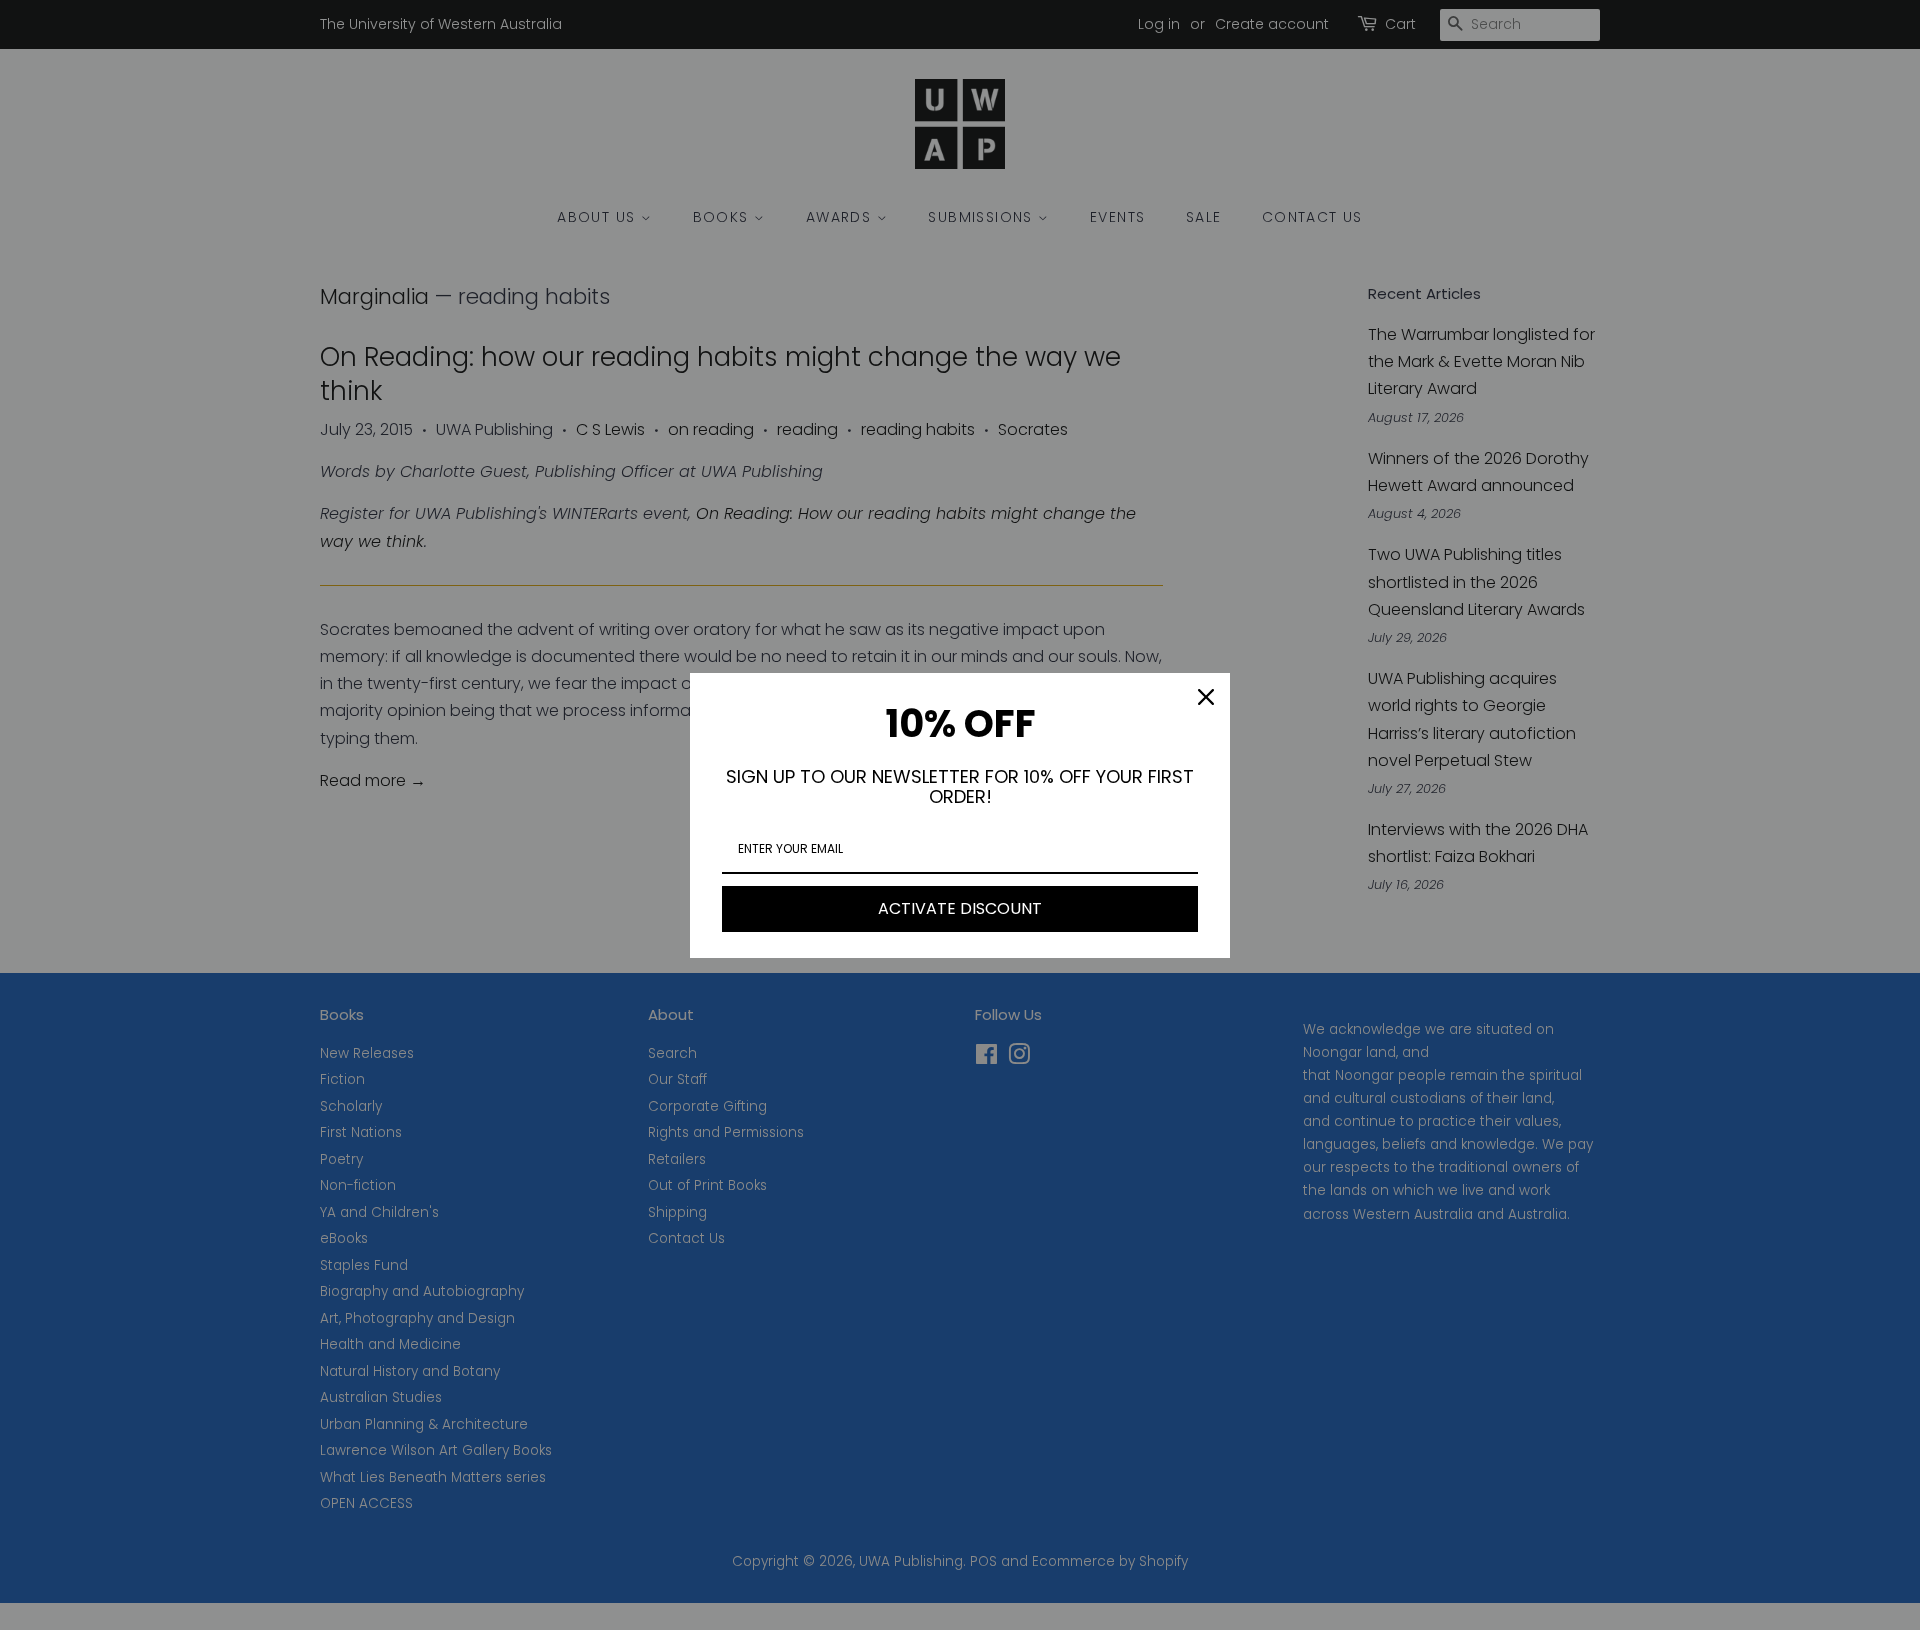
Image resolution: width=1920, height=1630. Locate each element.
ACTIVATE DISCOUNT (960, 908)
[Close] (1206, 697)
